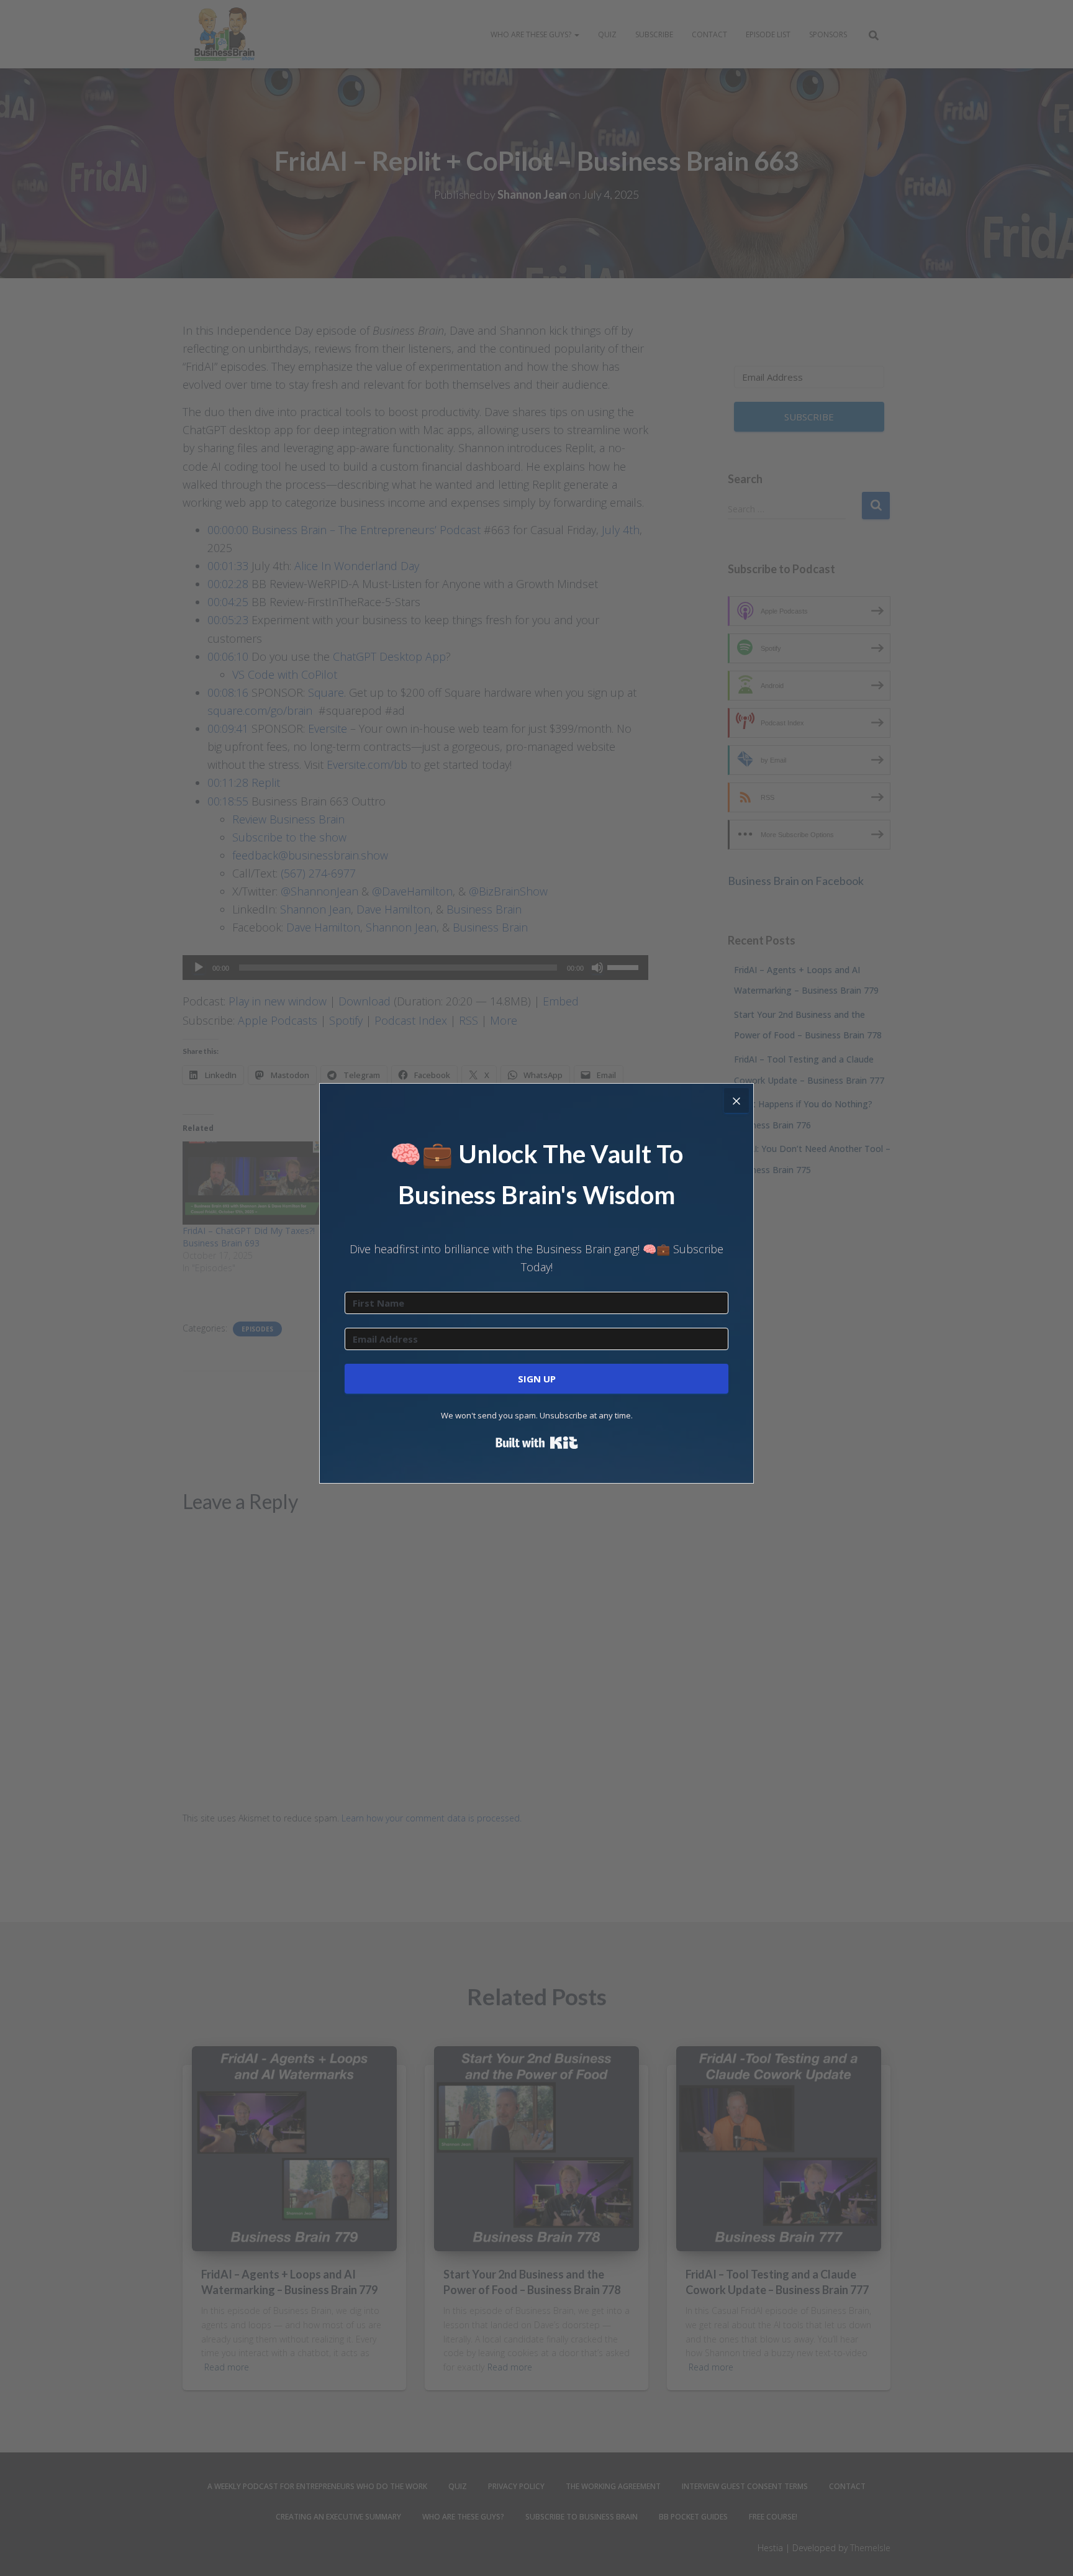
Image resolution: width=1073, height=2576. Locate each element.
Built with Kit (537, 1443)
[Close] (736, 1100)
